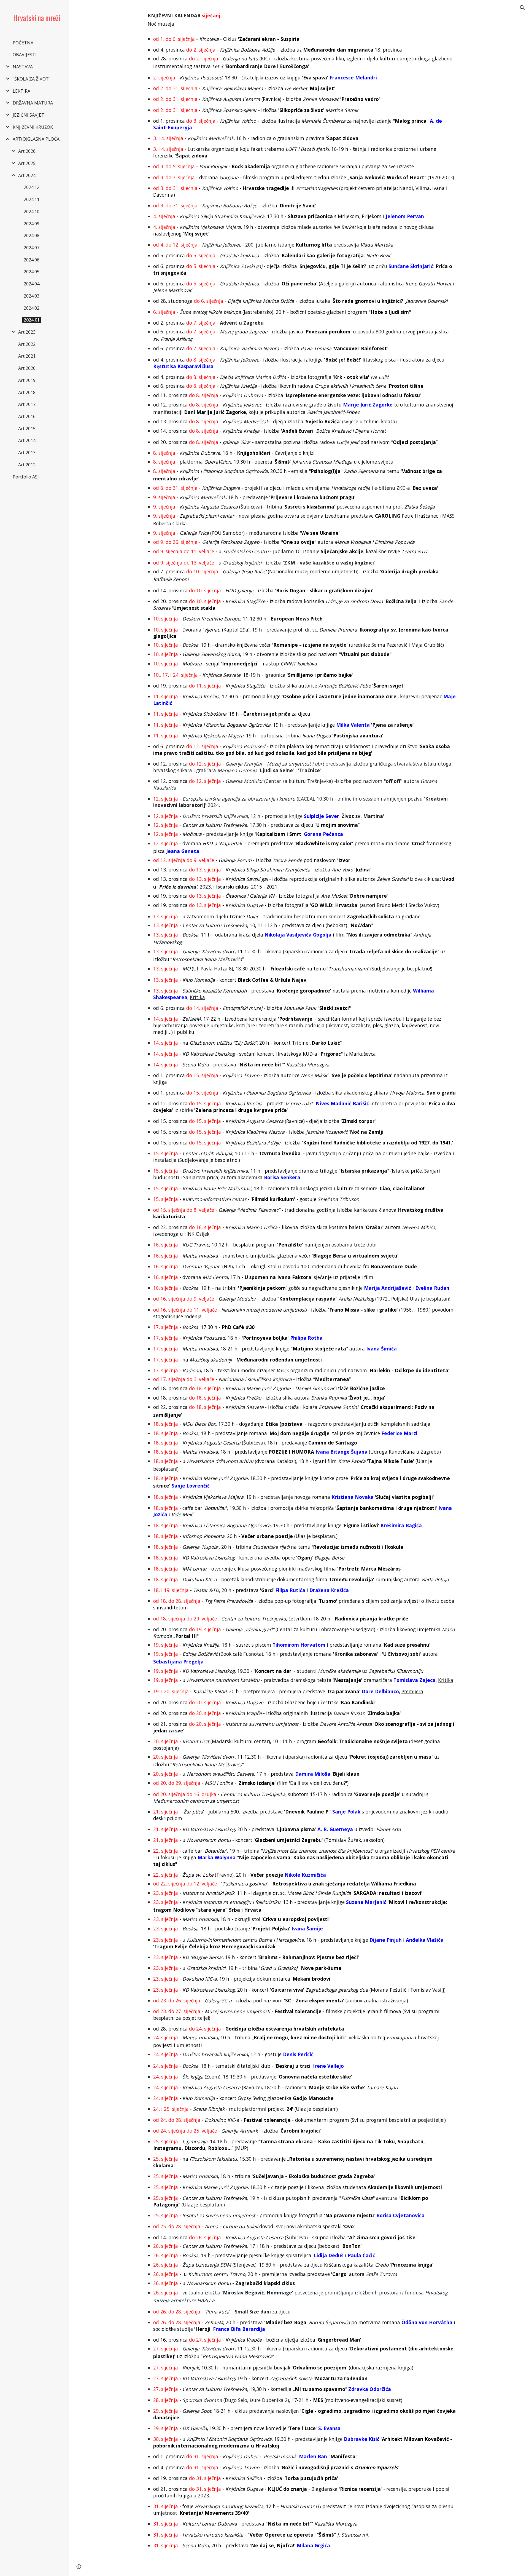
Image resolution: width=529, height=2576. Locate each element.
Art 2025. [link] (27, 163)
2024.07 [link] (32, 248)
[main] (299, 1279)
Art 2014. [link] (27, 440)
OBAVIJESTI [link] (25, 55)
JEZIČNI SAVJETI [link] (29, 115)
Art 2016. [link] (27, 416)
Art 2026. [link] (27, 151)
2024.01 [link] (32, 320)
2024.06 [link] (32, 260)
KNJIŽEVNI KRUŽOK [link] (33, 127)
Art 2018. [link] (27, 392)
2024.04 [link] (32, 284)
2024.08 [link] (32, 236)
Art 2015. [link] (27, 429)
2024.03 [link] (32, 296)
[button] (522, 8)
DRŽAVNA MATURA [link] (33, 103)
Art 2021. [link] (27, 356)
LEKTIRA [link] (21, 91)
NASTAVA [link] (23, 67)
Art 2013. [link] (27, 453)
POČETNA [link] (23, 43)
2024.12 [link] (32, 187)
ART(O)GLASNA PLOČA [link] (36, 139)
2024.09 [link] (32, 224)
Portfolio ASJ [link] (26, 477)
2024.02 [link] (32, 308)
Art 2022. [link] (27, 344)
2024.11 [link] (32, 199)
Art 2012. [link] (27, 465)
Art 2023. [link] (27, 332)
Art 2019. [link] (27, 380)
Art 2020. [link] (27, 368)
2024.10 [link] (32, 212)
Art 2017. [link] (27, 404)
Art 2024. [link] (27, 175)
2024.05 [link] (32, 272)
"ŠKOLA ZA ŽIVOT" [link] (32, 79)
